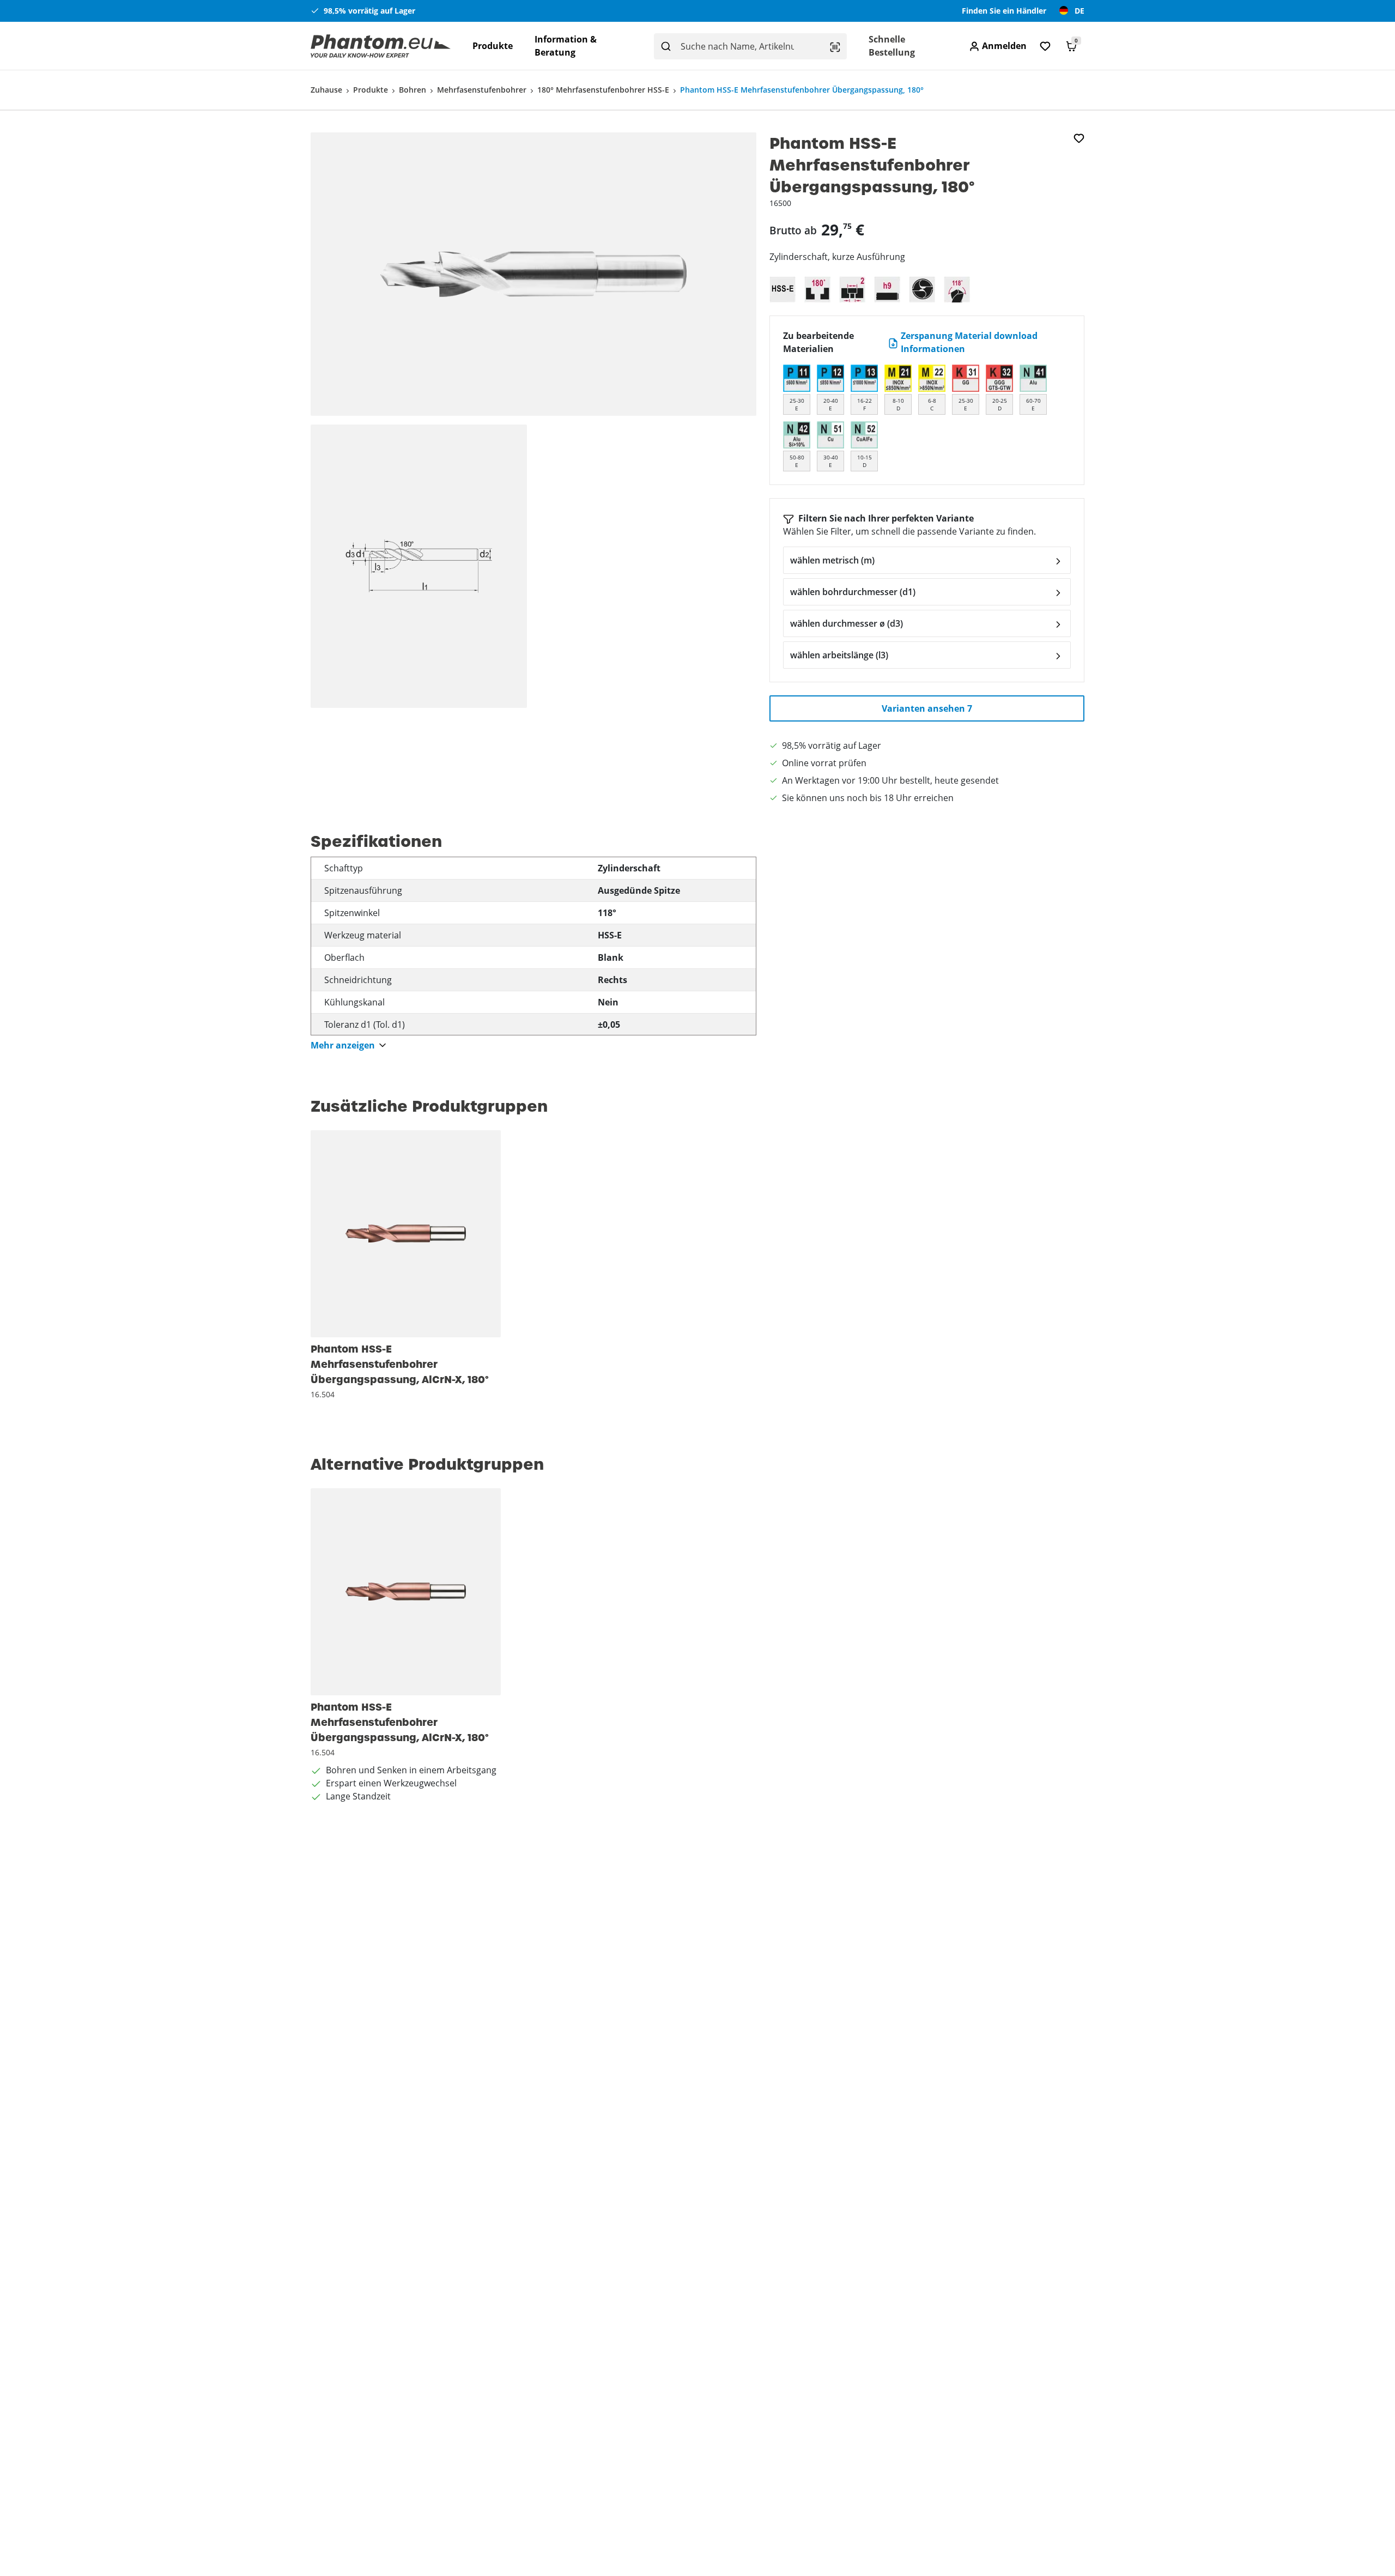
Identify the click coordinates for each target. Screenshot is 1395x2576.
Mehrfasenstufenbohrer (482, 90)
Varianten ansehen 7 (927, 708)
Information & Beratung (566, 46)
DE (1079, 11)
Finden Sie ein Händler (1004, 11)
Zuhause (326, 90)
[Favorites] (1045, 46)
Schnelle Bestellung (892, 46)
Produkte (493, 46)
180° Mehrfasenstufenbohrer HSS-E (603, 90)
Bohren (413, 90)
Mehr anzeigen (343, 1045)
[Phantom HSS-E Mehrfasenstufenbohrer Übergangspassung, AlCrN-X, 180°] (406, 1234)
